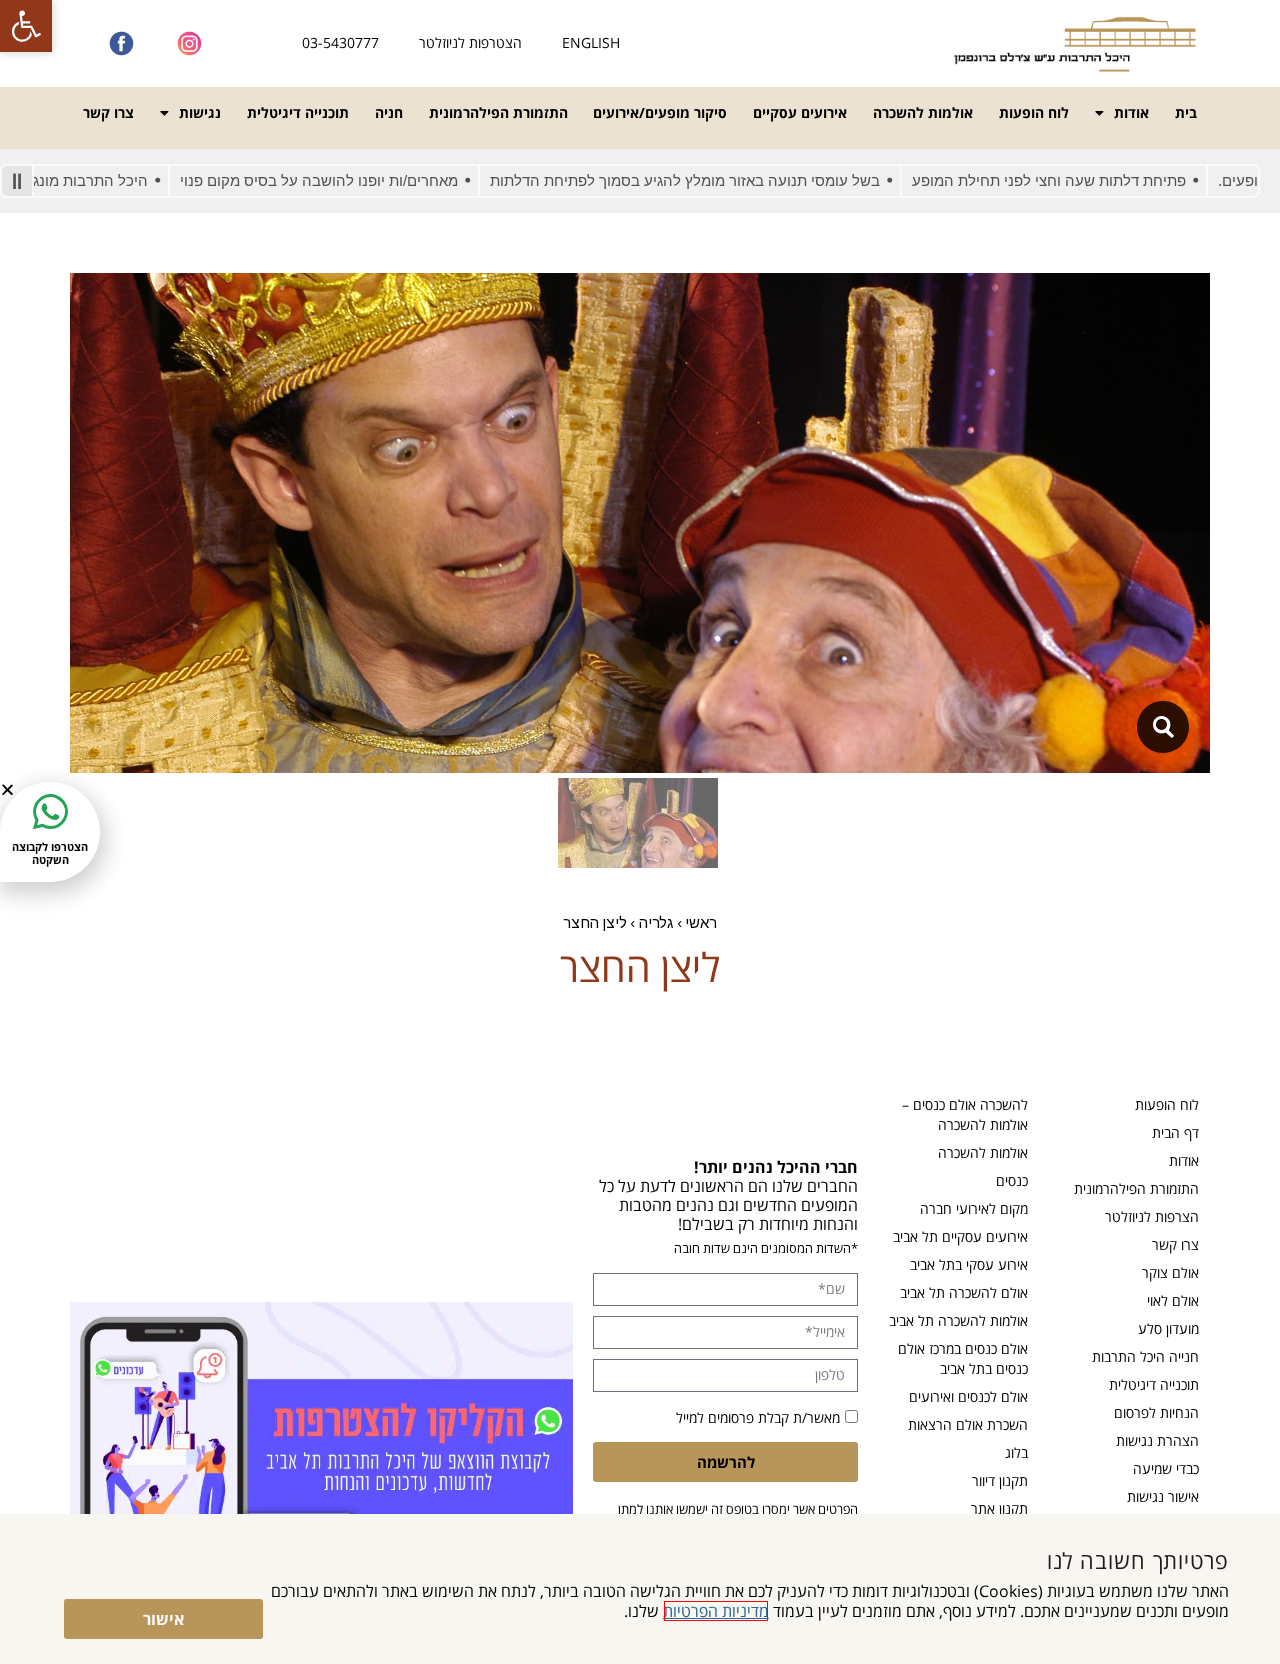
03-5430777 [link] (340, 42)
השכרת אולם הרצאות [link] (968, 1424)
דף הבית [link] (1175, 1132)
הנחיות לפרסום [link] (1156, 1412)
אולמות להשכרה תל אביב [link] (958, 1320)
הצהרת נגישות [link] (1157, 1440)
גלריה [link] (656, 922)
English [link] (591, 42)
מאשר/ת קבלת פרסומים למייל (758, 1417)
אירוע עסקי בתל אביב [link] (969, 1264)
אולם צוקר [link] (1170, 1272)
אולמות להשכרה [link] (923, 112)
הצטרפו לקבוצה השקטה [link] (50, 853)
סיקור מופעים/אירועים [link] (660, 112)
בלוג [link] (1016, 1452)
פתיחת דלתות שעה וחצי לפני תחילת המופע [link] (1103, 180)
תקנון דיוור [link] (1000, 1480)
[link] (26, 26)
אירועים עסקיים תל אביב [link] (960, 1236)
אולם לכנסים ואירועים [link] (968, 1396)
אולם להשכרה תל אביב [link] (964, 1292)
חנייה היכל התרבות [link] (1145, 1356)
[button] (7, 789)
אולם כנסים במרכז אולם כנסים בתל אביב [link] (963, 1358)
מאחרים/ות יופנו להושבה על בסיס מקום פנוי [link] (373, 180)
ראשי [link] (700, 922)
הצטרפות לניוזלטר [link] (470, 42)
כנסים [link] (1012, 1180)
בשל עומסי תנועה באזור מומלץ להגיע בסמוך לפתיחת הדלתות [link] (739, 180)
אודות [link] (1131, 112)
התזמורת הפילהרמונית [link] (498, 112)
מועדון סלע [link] (1168, 1328)
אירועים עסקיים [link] (800, 112)
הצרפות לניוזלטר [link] (1152, 1216)
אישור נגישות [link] (1163, 1496)
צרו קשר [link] (108, 112)
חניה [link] (389, 112)
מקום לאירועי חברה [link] (974, 1208)
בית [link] (1186, 112)
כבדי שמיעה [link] (1166, 1468)
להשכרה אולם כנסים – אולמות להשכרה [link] (965, 1114)
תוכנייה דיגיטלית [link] (298, 112)
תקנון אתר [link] (999, 1508)
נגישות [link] (200, 112)
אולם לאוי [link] (1173, 1300)
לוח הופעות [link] (1034, 112)
